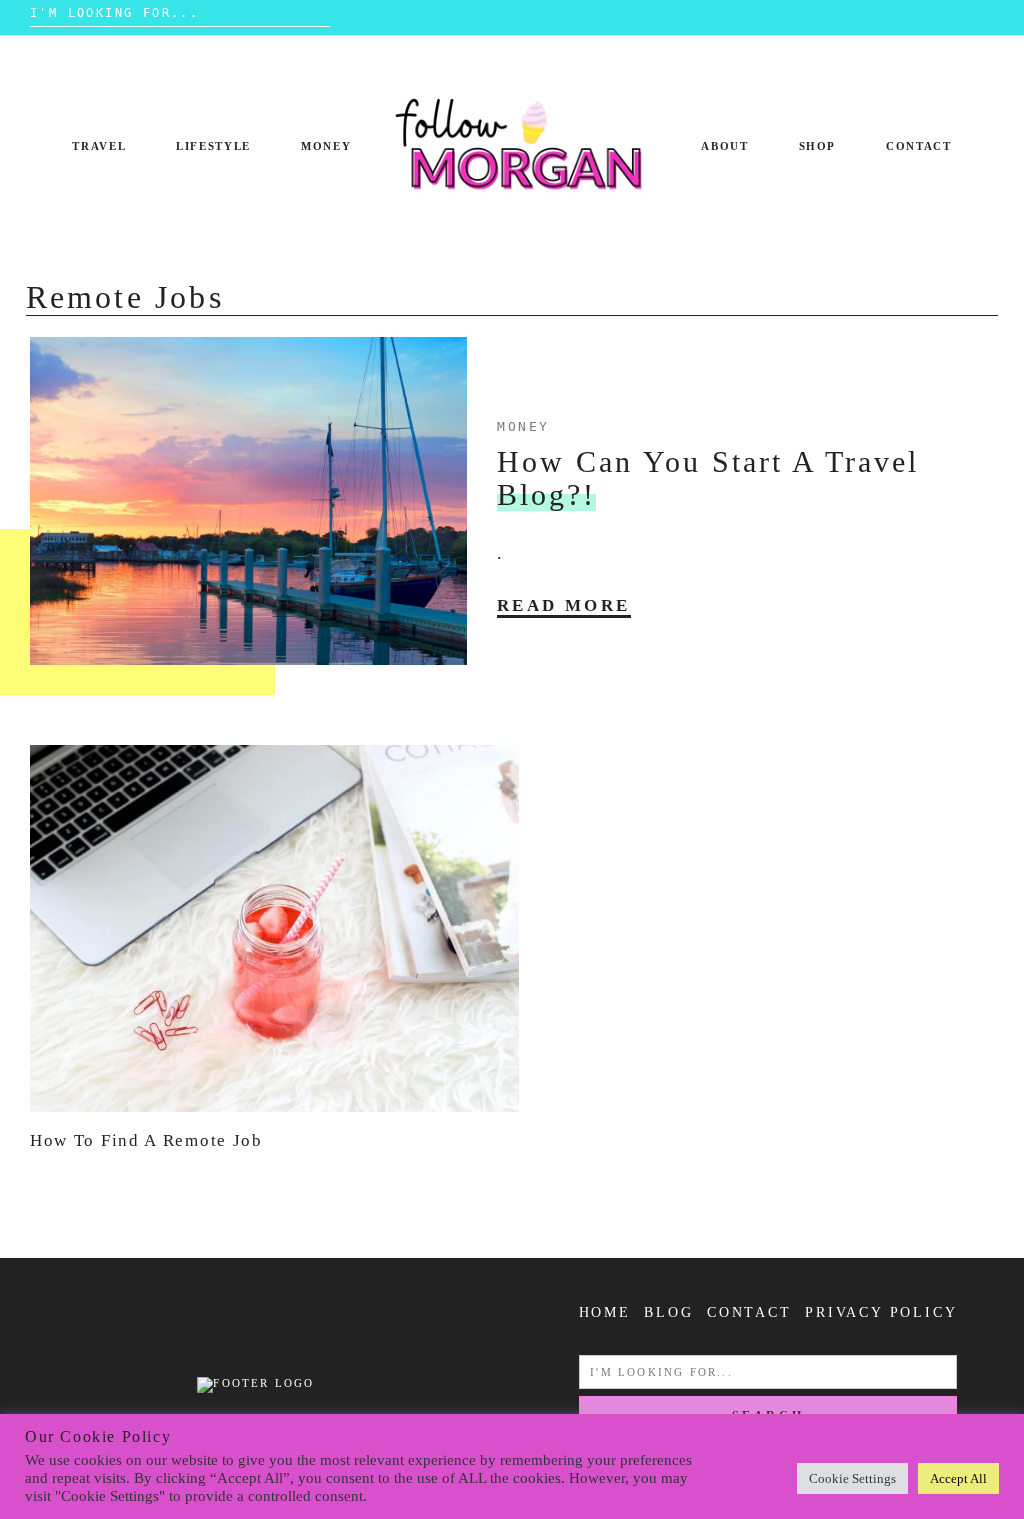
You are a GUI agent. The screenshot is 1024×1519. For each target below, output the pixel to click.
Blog (668, 1312)
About (724, 146)
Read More (564, 605)
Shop (818, 146)
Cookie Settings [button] (852, 1478)
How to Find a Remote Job (146, 1140)
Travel (99, 146)
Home (605, 1312)
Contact (919, 146)
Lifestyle (213, 146)
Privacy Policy (881, 1312)
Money (326, 146)
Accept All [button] (958, 1478)
